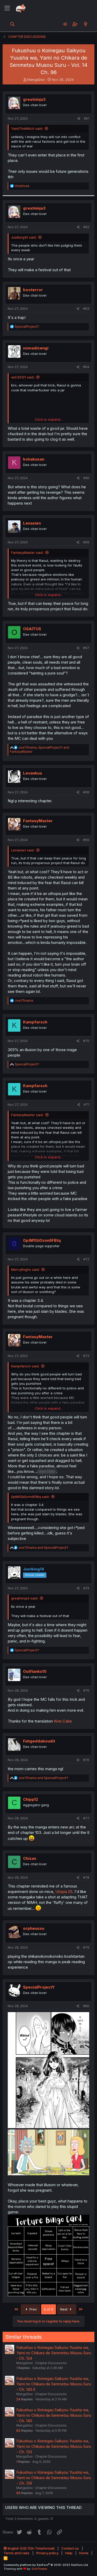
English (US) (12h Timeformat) (31, 2548)
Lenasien (32, 523)
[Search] (13, 24)
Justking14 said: (24, 237)
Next (64, 2309)
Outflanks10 (35, 1671)
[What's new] (85, 24)
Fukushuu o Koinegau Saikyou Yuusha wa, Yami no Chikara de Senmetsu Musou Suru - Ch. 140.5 (54, 2384)
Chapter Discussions (51, 2363)
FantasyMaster (38, 821)
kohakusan (34, 459)
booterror (33, 290)
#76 (86, 1760)
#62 (86, 227)
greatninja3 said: (25, 1598)
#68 (86, 792)
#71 (87, 1105)
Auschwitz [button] (47, 1471)
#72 (86, 1259)
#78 (86, 1878)
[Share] (79, 119)
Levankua (32, 773)
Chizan (30, 1858)
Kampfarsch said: (25, 1366)
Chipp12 (31, 1799)
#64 (86, 367)
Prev (33, 2309)
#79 (86, 1947)
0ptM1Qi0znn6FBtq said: (30, 1497)
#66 (86, 542)
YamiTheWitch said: (27, 128)
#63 (86, 309)
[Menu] (7, 8)
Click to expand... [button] (49, 419)
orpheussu (34, 1928)
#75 (86, 1691)
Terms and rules (17, 2553)
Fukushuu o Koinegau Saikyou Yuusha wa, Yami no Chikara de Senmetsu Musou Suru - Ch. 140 (54, 2415)
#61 (87, 119)
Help (69, 2553)
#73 (86, 1356)
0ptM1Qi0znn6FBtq (42, 1240)
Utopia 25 (64, 1892)
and (43, 1548)
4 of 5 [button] (48, 2309)
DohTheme (39, 2569)
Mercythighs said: (25, 1269)
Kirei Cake (63, 1721)
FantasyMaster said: (27, 552)
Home (84, 2553)
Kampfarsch (35, 1022)
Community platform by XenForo (46, 2565)
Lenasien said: (23, 850)
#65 (86, 478)
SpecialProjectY (39, 1987)
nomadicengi (36, 348)
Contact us (70, 2548)
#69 (86, 840)
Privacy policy (47, 2553)
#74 (86, 1588)
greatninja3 (34, 99)
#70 (86, 1041)
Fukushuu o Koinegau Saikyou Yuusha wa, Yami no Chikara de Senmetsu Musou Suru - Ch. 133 (54, 2446)
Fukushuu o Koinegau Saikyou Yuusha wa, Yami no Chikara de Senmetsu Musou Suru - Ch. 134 (54, 2353)
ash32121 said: (23, 377)
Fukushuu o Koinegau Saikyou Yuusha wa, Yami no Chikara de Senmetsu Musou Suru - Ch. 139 (54, 2478)
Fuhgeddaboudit (39, 1741)
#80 (86, 2006)
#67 (86, 648)
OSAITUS (32, 629)
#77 (86, 1818)
